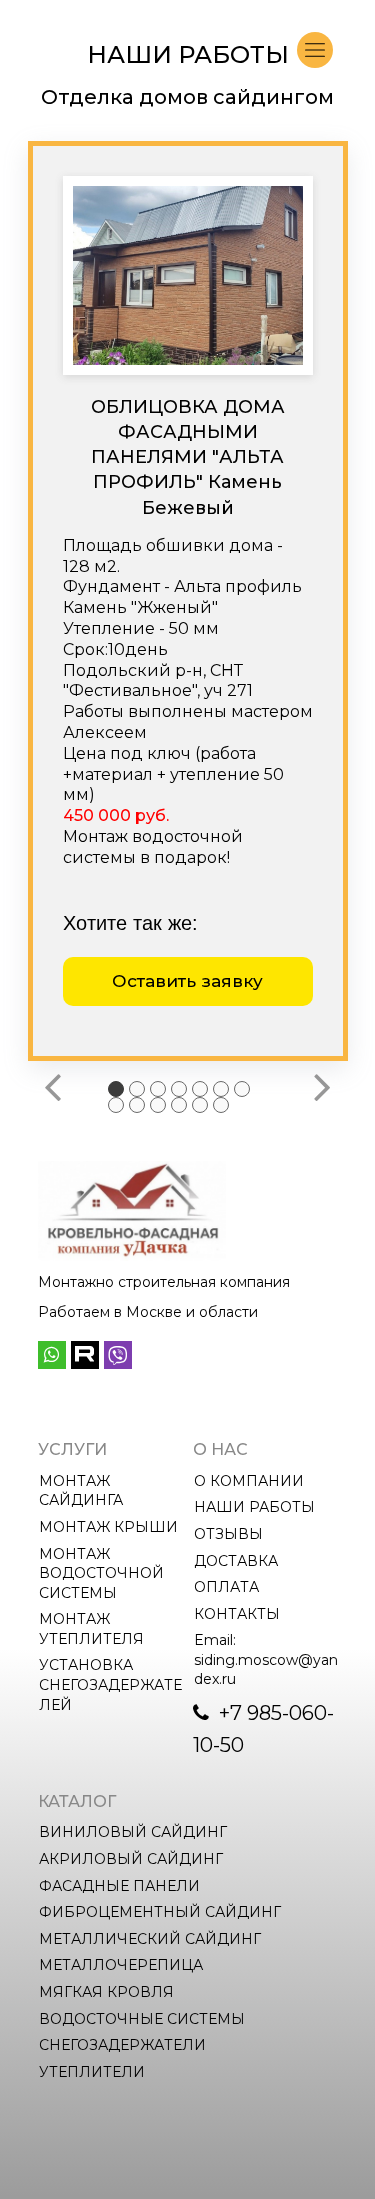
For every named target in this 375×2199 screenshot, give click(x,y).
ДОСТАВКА (236, 1561)
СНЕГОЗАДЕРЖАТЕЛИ (122, 2045)
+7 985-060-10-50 (263, 1729)
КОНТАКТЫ (237, 1614)
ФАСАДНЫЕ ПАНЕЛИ (119, 1886)
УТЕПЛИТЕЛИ (92, 2072)
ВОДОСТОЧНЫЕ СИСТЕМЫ (142, 2019)
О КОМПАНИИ (249, 1481)
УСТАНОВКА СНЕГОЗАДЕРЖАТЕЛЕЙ (110, 1684)
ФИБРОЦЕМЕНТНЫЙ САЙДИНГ (160, 1912)
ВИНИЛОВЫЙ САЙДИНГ (133, 1832)
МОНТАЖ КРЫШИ (108, 1527)
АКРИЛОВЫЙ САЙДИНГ (131, 1859)
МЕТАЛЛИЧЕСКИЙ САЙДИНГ (150, 1939)
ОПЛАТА (226, 1587)
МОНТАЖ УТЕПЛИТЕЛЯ (91, 1629)
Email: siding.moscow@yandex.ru (266, 1659)
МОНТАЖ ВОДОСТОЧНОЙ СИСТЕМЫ (103, 1573)
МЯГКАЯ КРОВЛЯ (106, 1992)
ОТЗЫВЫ (228, 1534)
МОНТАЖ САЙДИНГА (81, 1491)
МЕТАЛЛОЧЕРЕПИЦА (121, 1965)
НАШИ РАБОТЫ (254, 1507)
